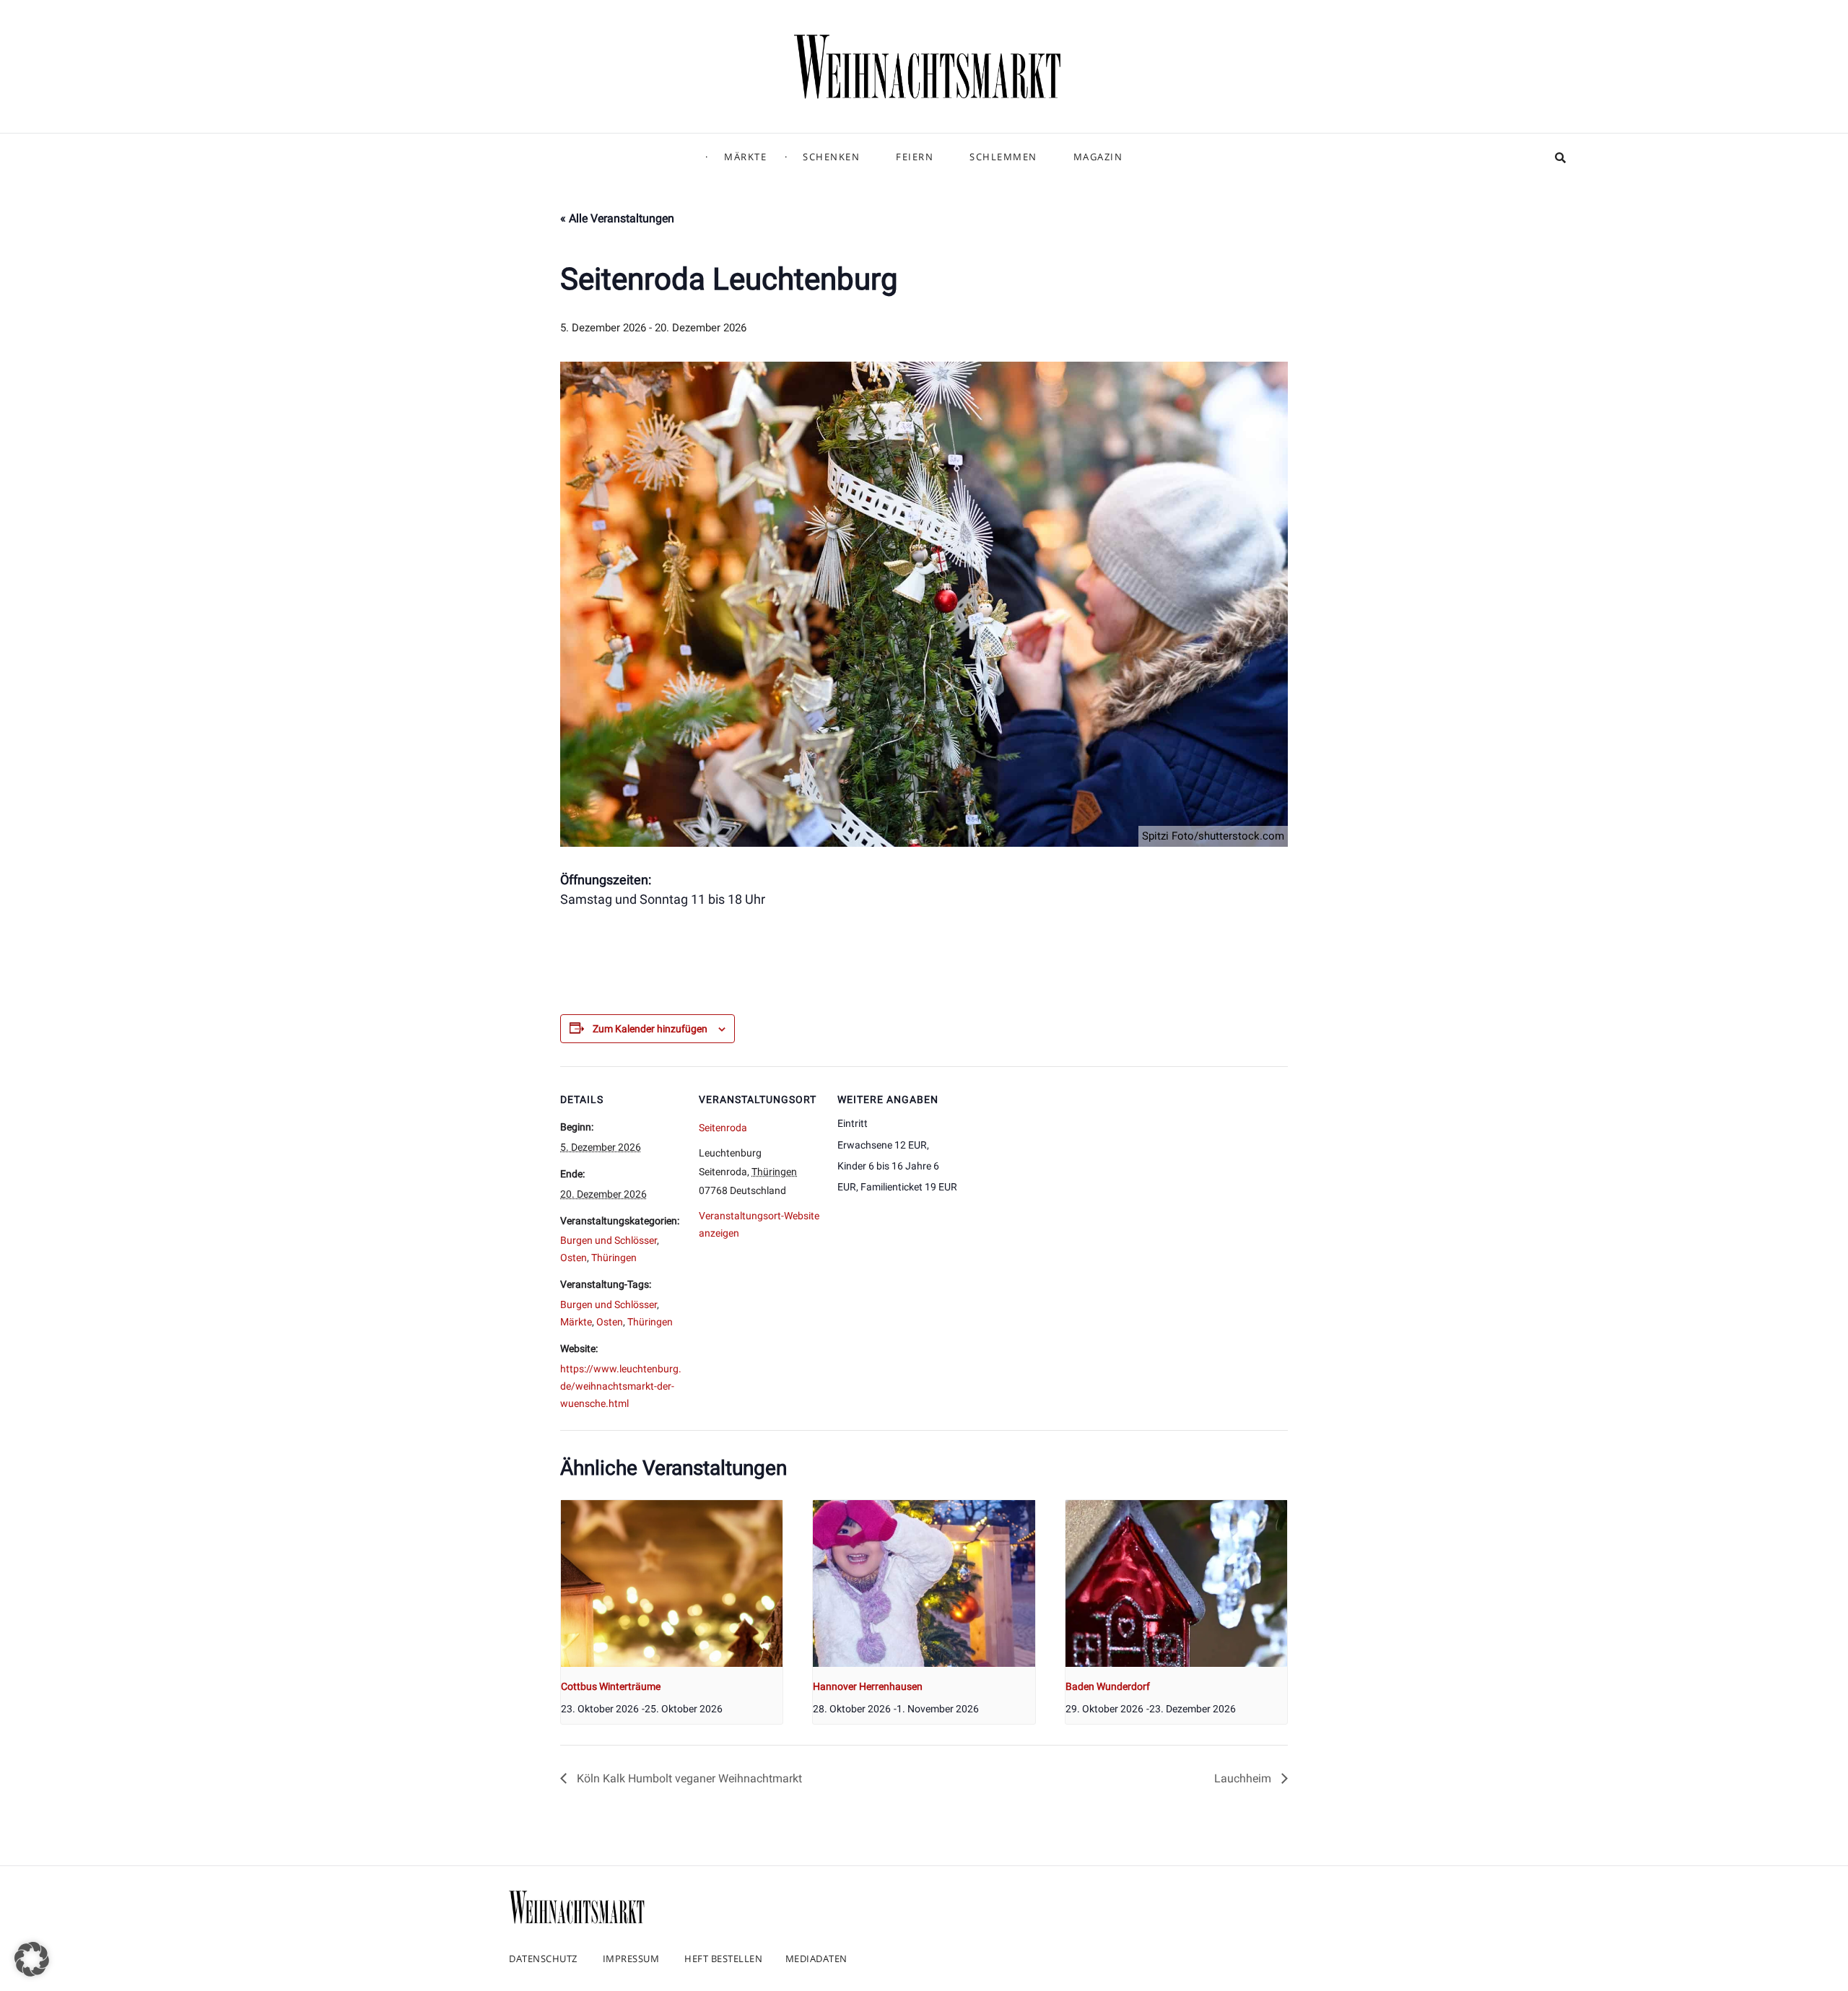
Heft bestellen (723, 1959)
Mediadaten (816, 1959)
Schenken (831, 157)
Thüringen (614, 1258)
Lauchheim (1244, 1778)
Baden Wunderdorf (1108, 1686)
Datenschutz (543, 1959)
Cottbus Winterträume (611, 1686)
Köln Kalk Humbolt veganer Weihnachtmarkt (688, 1778)
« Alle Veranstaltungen (617, 218)
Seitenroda (723, 1128)
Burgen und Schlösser (609, 1240)
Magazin (1098, 157)
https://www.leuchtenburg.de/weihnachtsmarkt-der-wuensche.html (621, 1386)
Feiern (915, 157)
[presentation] (672, 1583)
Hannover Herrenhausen (868, 1686)
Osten (574, 1258)
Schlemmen (1003, 157)
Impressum (631, 1959)
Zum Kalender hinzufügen (650, 1029)
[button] (32, 1959)
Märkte (745, 157)
